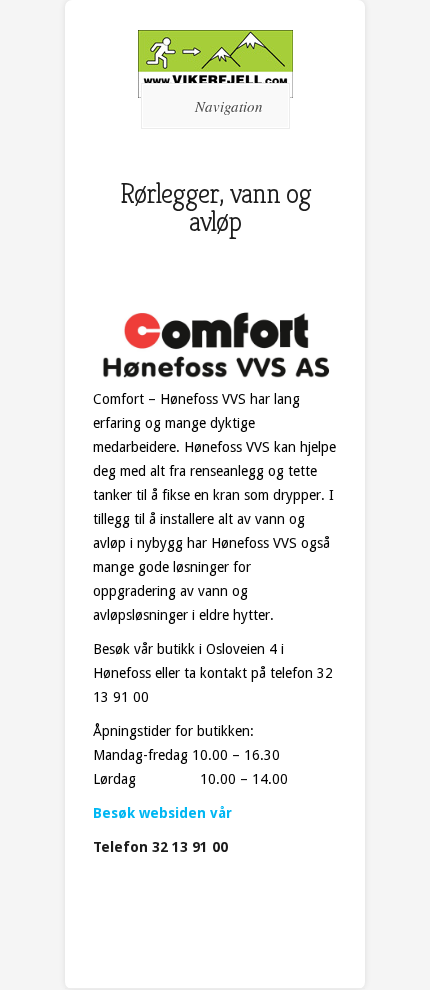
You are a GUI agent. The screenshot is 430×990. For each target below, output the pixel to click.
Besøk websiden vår (162, 813)
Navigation (229, 106)
